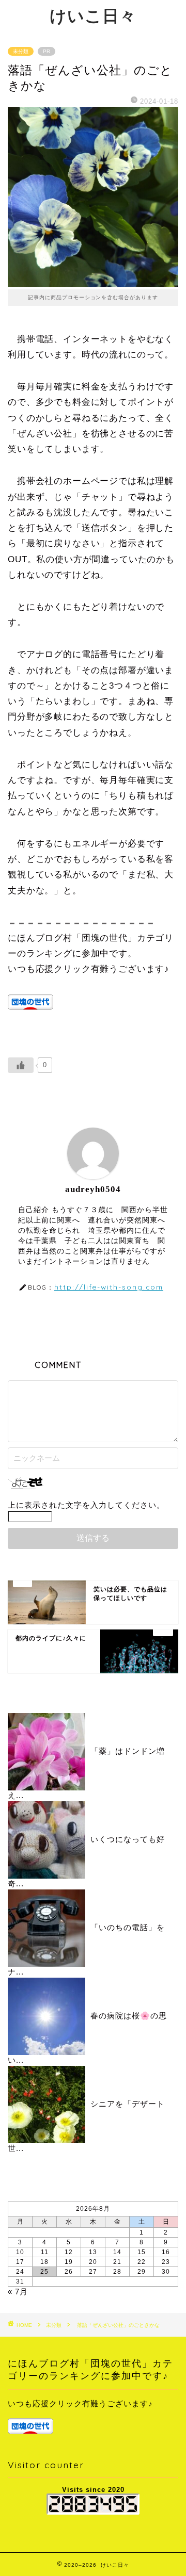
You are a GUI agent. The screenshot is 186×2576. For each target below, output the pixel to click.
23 (166, 2262)
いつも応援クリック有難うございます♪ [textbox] (80, 2403)
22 (142, 2262)
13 (93, 2252)
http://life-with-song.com (109, 1287)
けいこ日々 (93, 15)
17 (20, 2262)
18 (44, 2262)
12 (69, 2252)
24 (20, 2272)
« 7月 (18, 2292)
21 (117, 2262)
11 (45, 2252)
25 (44, 2272)
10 (20, 2252)
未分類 (21, 51)
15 (142, 2252)
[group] (93, 2417)
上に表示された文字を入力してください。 (86, 1505)
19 (69, 2262)
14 (117, 2252)
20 (93, 2262)
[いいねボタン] (21, 1065)
